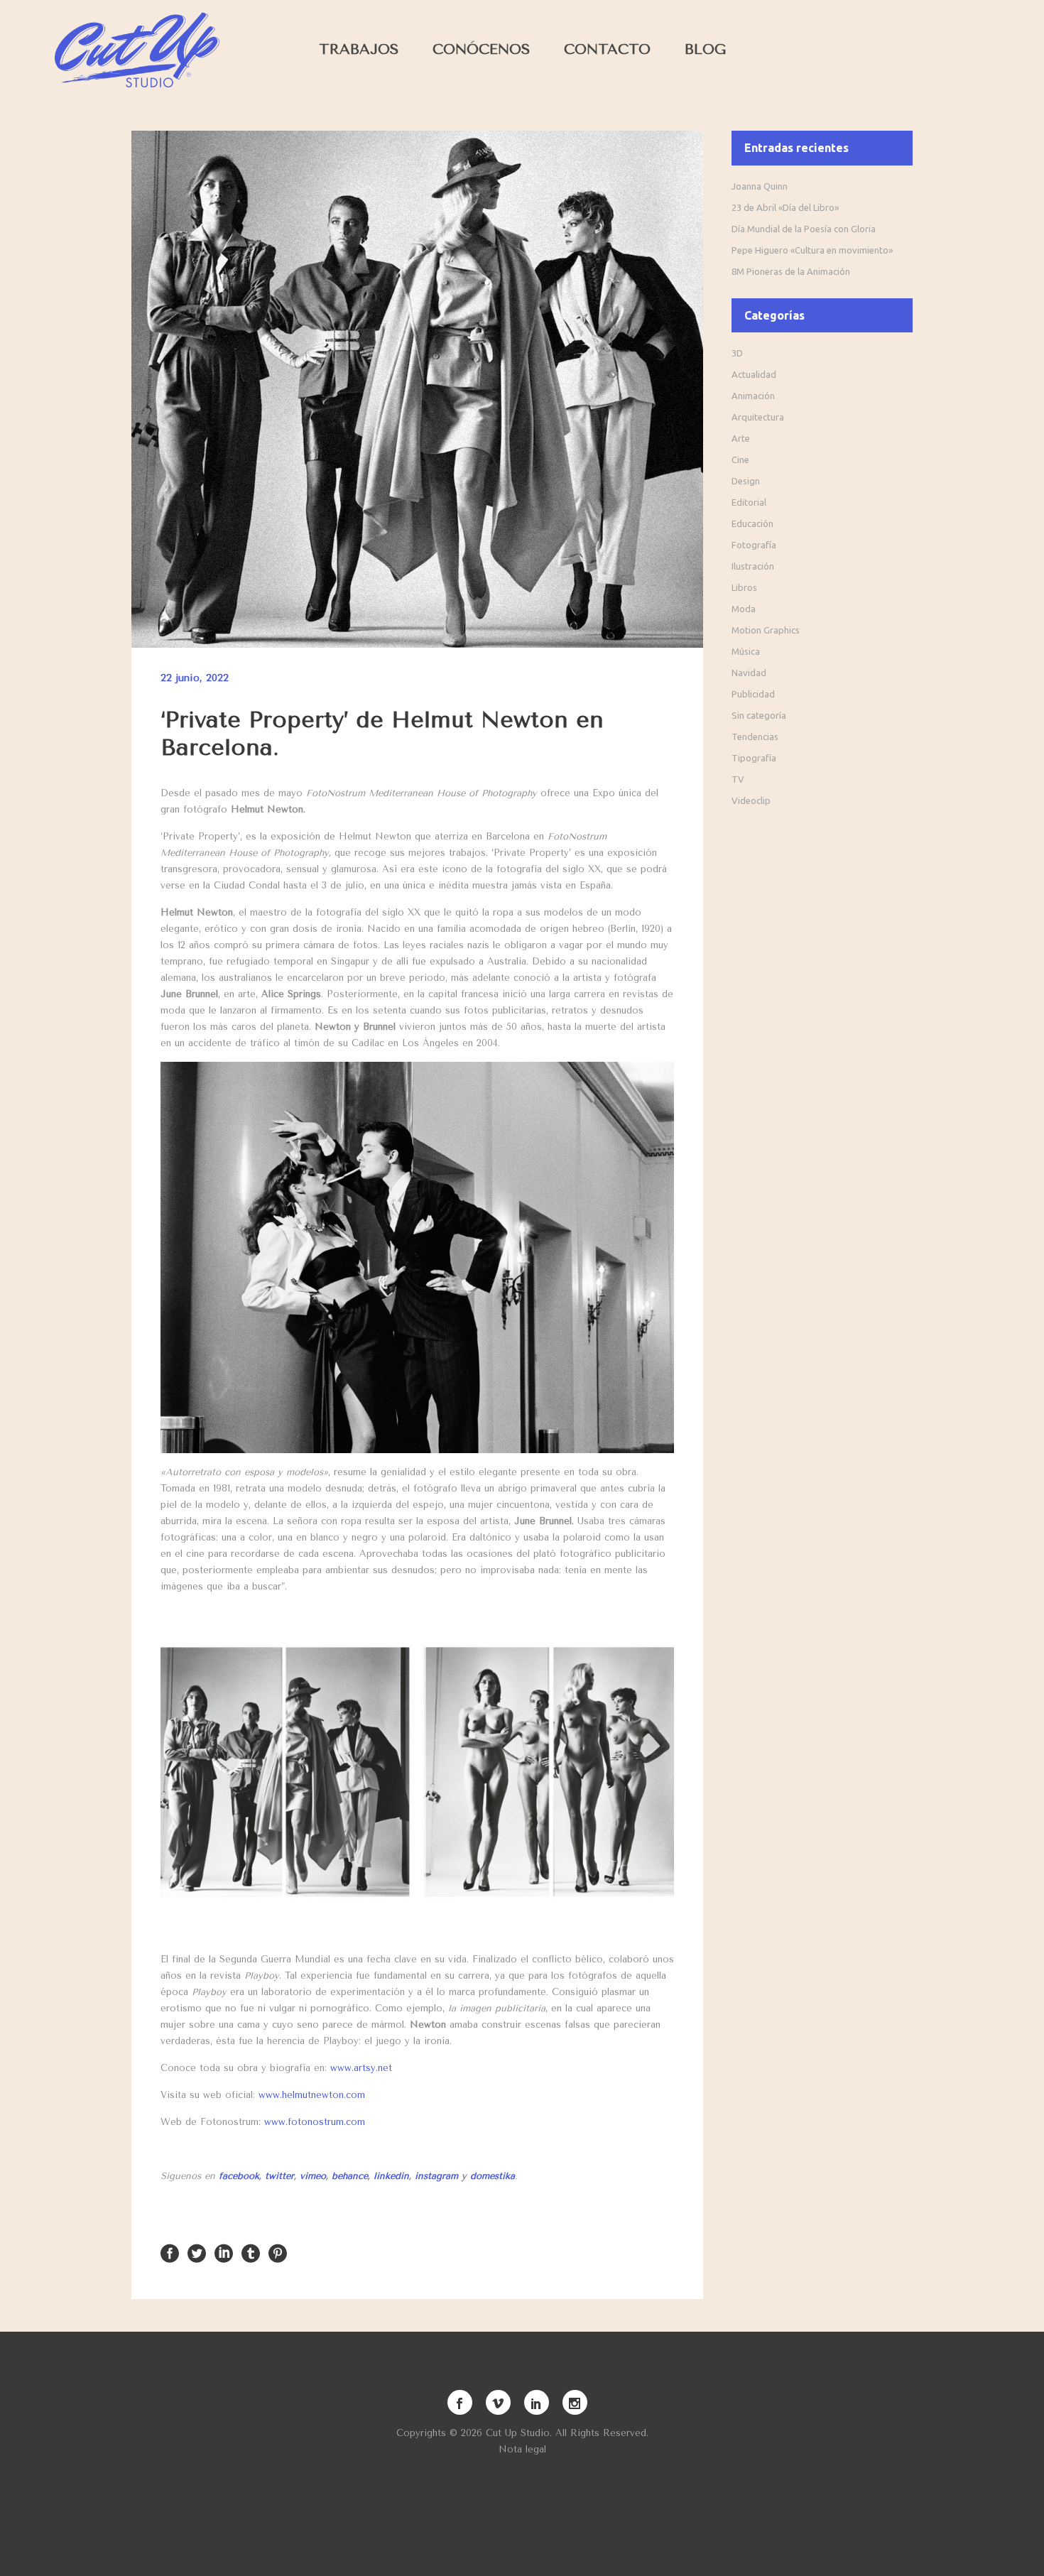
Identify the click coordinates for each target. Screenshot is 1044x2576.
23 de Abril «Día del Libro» (785, 207)
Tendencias (755, 737)
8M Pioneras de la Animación (791, 271)
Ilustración (753, 566)
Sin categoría (759, 715)
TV (738, 779)
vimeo (313, 2176)
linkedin (391, 2176)
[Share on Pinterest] (278, 2252)
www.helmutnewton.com (312, 2095)
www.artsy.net (361, 2068)
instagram (436, 2176)
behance (350, 2176)
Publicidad (753, 694)
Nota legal (522, 2449)
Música (746, 651)
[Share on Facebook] (170, 2252)
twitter (279, 2176)
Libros (744, 587)
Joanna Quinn (760, 186)
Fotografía (754, 545)
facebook (239, 2176)
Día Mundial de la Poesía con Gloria (804, 229)
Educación (752, 523)
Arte (741, 438)
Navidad (749, 673)
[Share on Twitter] (197, 2252)
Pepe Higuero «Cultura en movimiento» (812, 250)
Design (746, 481)
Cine (740, 460)
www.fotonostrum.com (315, 2122)
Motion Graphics (766, 630)
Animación (753, 396)
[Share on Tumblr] (251, 2252)
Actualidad (754, 374)
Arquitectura (758, 417)
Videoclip (751, 800)
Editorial (749, 502)
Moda (744, 609)
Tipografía (754, 758)
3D (737, 353)
